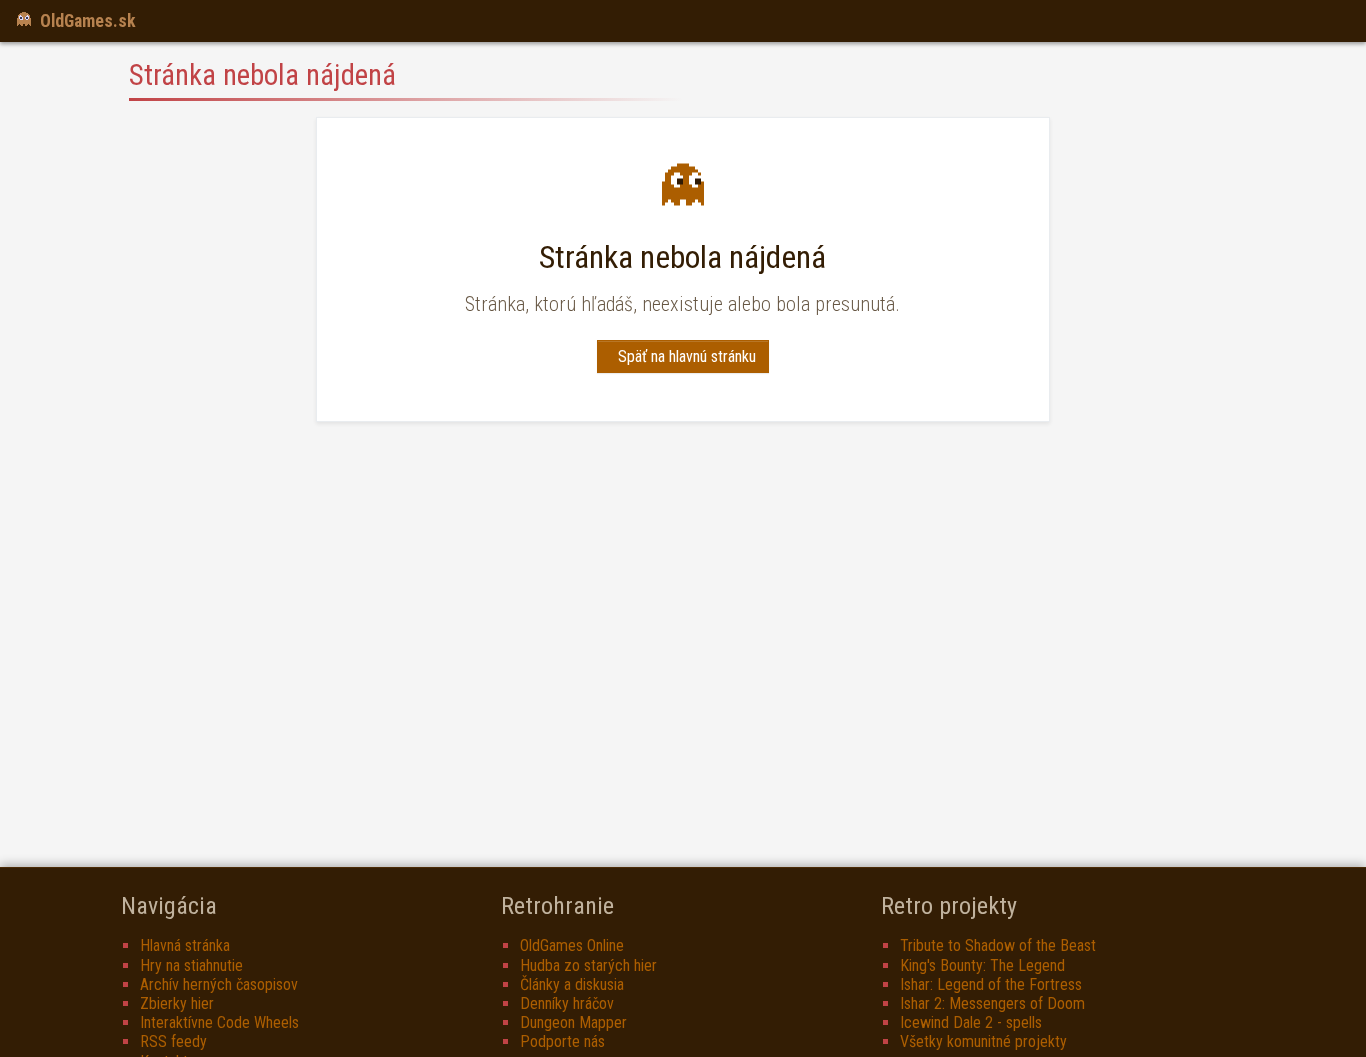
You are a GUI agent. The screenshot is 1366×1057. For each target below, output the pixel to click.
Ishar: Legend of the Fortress (991, 984)
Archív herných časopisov (219, 984)
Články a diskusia (572, 984)
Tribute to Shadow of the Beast (998, 945)
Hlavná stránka (185, 945)
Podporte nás (562, 1041)
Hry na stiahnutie (191, 965)
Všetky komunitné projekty (983, 1041)
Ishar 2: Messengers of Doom (992, 1003)
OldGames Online (572, 945)
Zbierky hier (177, 1003)
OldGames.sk (88, 21)
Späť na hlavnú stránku (687, 356)
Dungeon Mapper (573, 1022)
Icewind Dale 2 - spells (971, 1022)
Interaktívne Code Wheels (219, 1022)
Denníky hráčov (567, 1003)
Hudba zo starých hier (588, 965)
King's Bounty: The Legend (982, 965)
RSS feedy (173, 1041)
